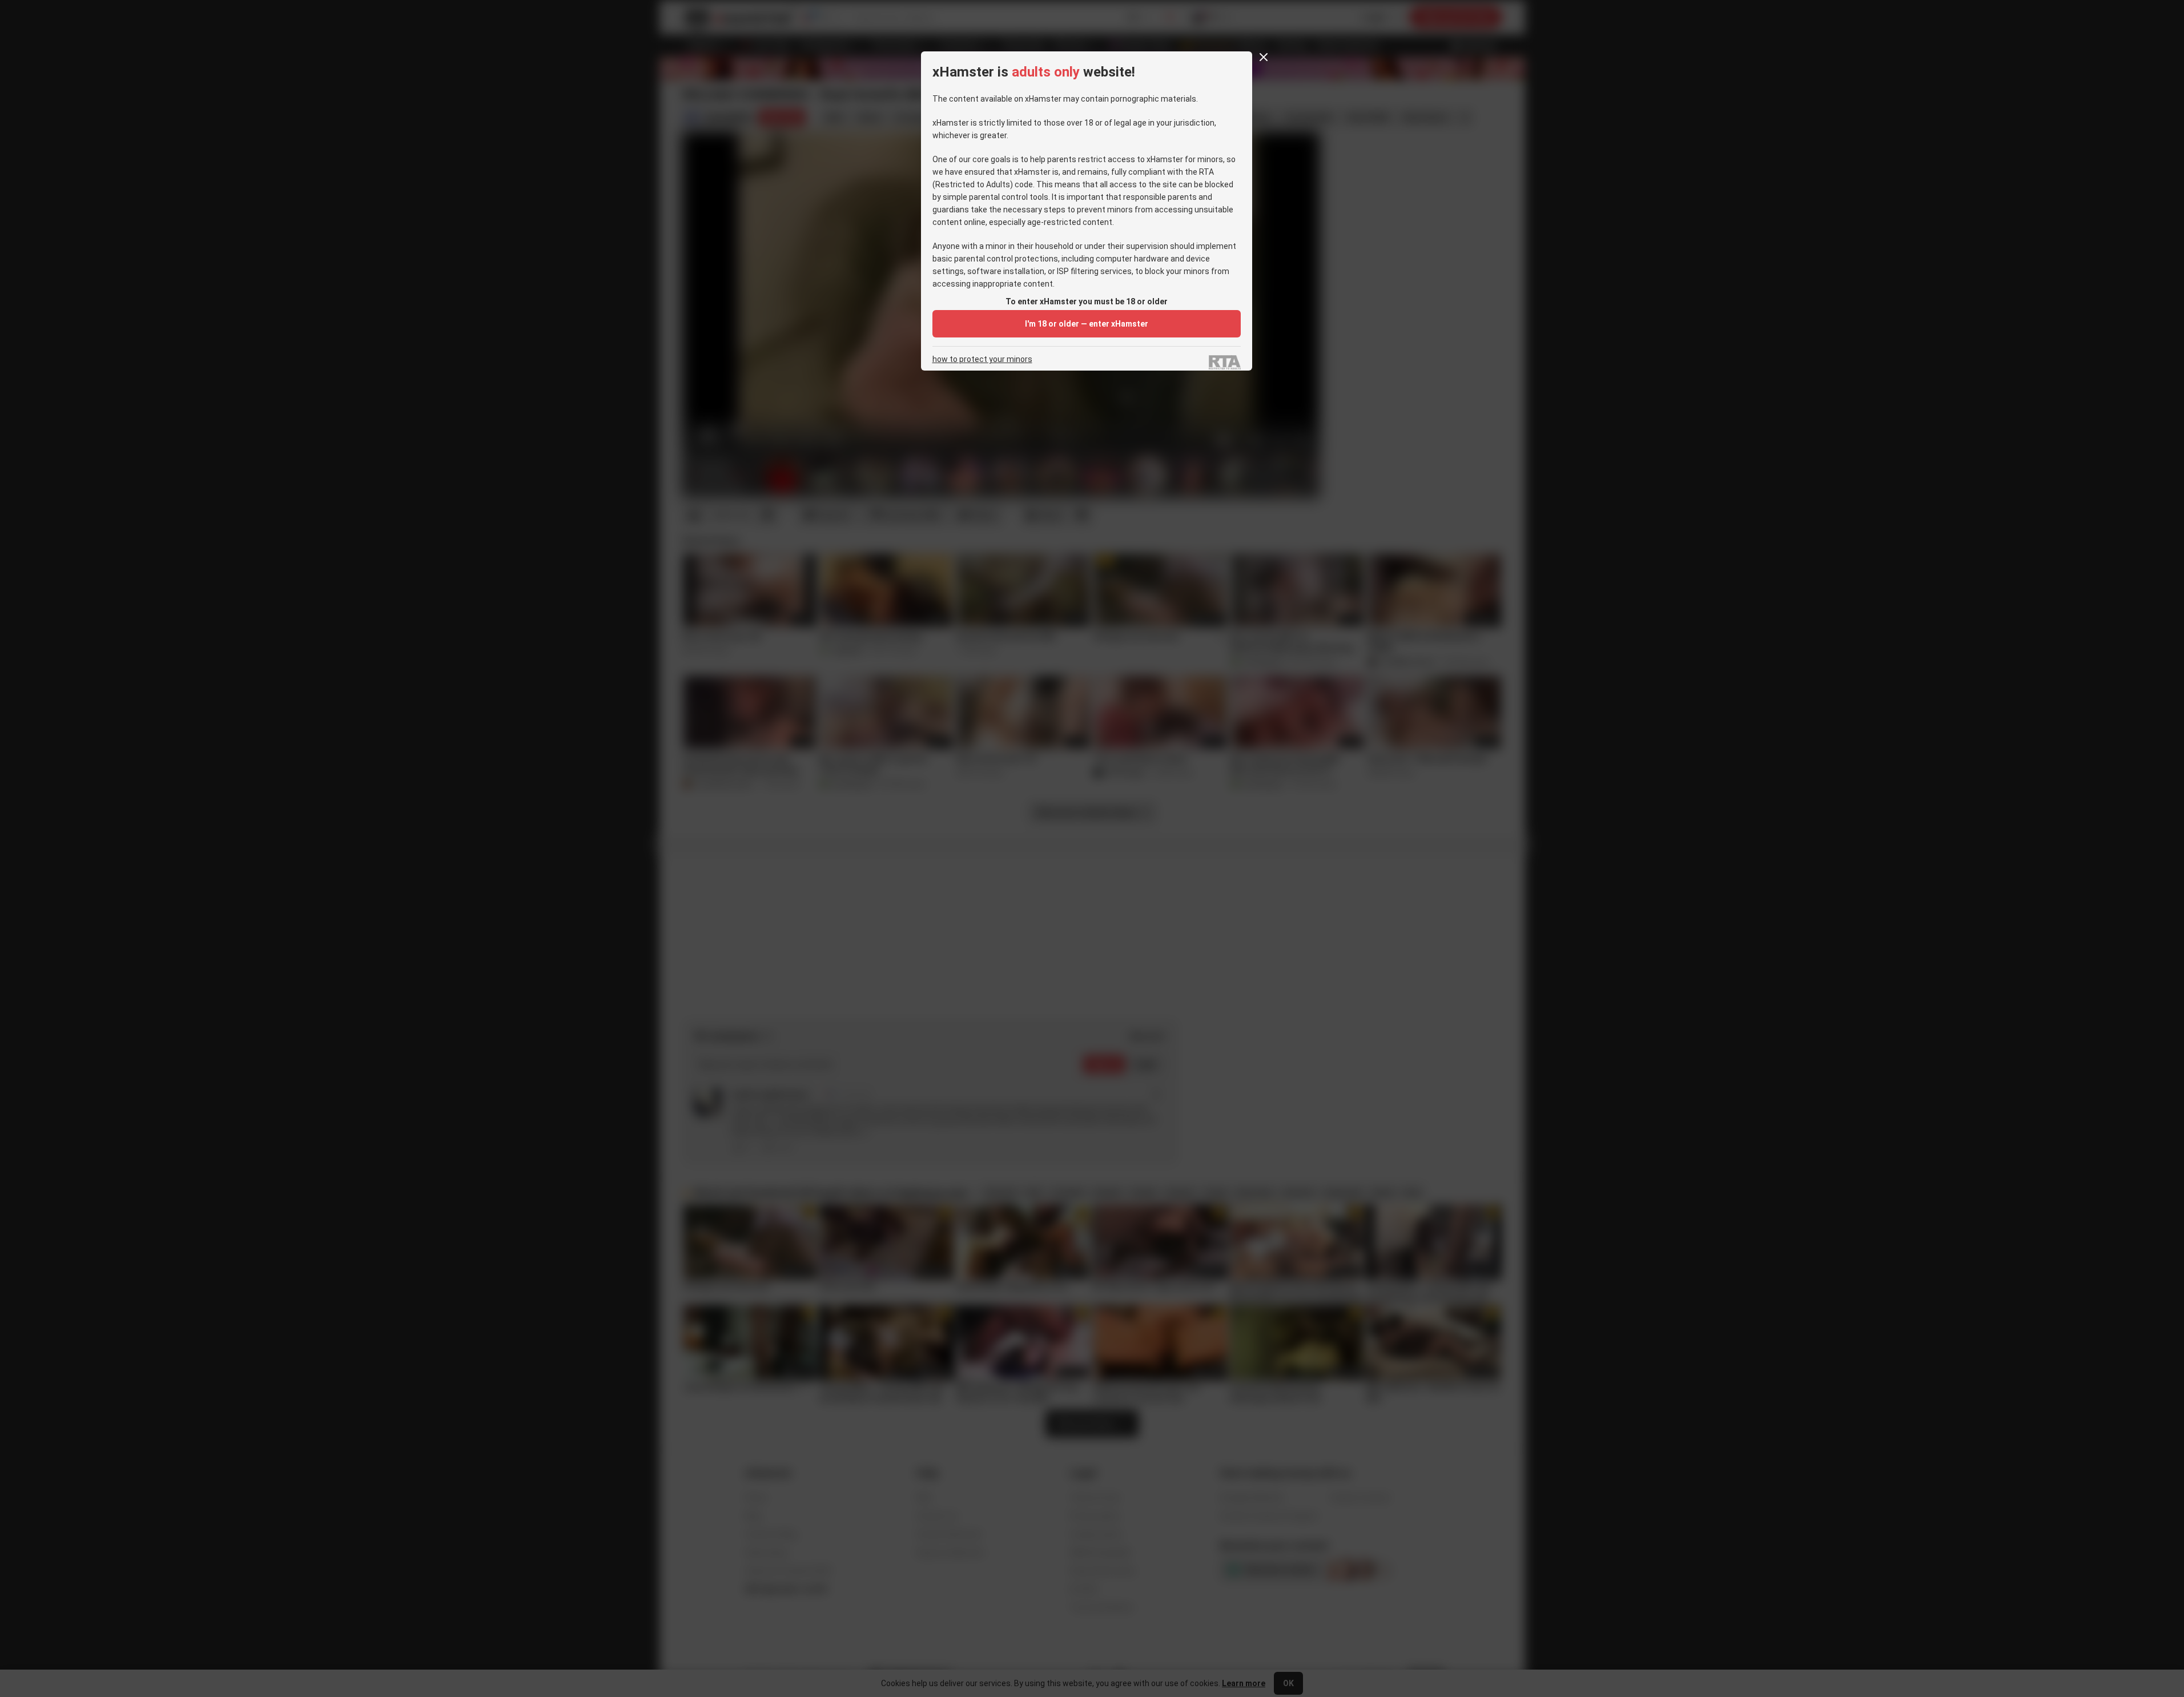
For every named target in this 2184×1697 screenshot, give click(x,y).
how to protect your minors (982, 359)
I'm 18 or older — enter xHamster (1087, 324)
